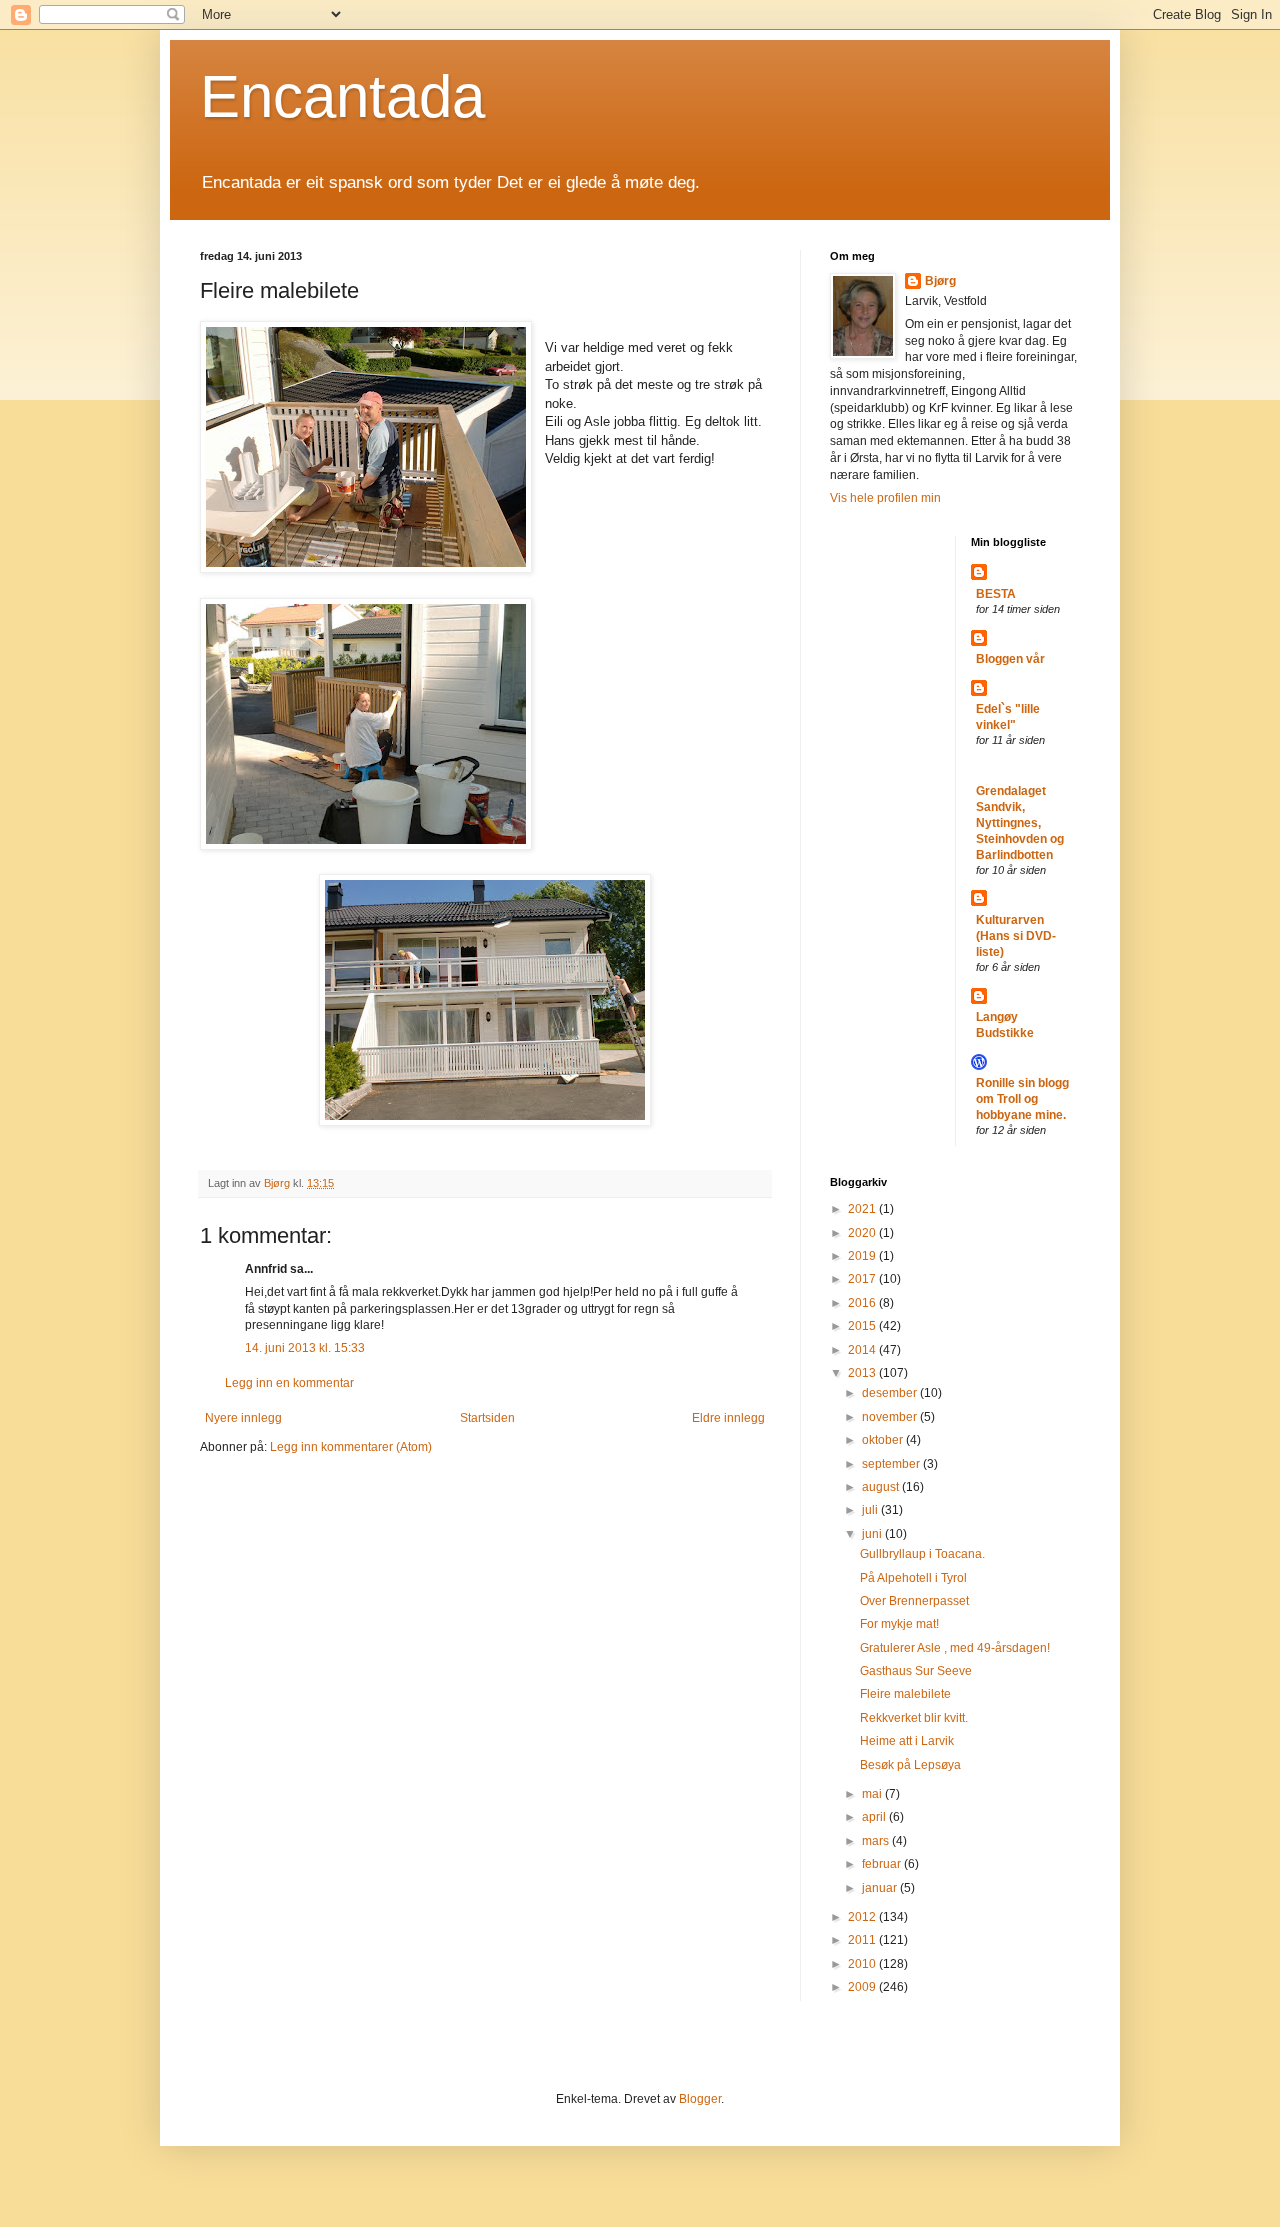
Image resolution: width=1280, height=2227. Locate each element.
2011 (863, 1940)
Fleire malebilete (905, 1694)
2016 (863, 1303)
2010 (863, 1964)
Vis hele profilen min (885, 498)
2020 (863, 1233)
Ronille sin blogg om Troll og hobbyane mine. (1022, 1099)
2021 (863, 1209)
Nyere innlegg (243, 1418)
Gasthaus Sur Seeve (916, 1671)
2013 (863, 1373)
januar (881, 1888)
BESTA (996, 594)
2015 (863, 1326)
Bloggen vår (1010, 659)
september (892, 1464)
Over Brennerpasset (914, 1601)
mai (873, 1794)
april (875, 1817)
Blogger (700, 2099)
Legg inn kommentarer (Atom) (351, 1447)
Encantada (342, 96)
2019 (863, 1256)
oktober (884, 1440)
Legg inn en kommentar (289, 1383)
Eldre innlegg (728, 1418)
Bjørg (940, 281)
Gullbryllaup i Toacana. (922, 1554)
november (891, 1417)
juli (871, 1510)
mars (877, 1841)
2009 (863, 1987)
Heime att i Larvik (907, 1741)
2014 (863, 1350)
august (882, 1487)
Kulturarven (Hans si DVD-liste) (1016, 936)
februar (883, 1864)
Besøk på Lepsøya (910, 1765)
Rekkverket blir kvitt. (914, 1718)
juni (873, 1534)
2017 (863, 1279)
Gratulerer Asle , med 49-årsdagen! (955, 1648)
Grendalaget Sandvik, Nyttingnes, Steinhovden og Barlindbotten (1020, 823)
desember (891, 1393)
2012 (863, 1917)
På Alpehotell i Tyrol (913, 1578)
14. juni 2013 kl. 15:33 (305, 1348)
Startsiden (487, 1418)
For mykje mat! (899, 1624)
